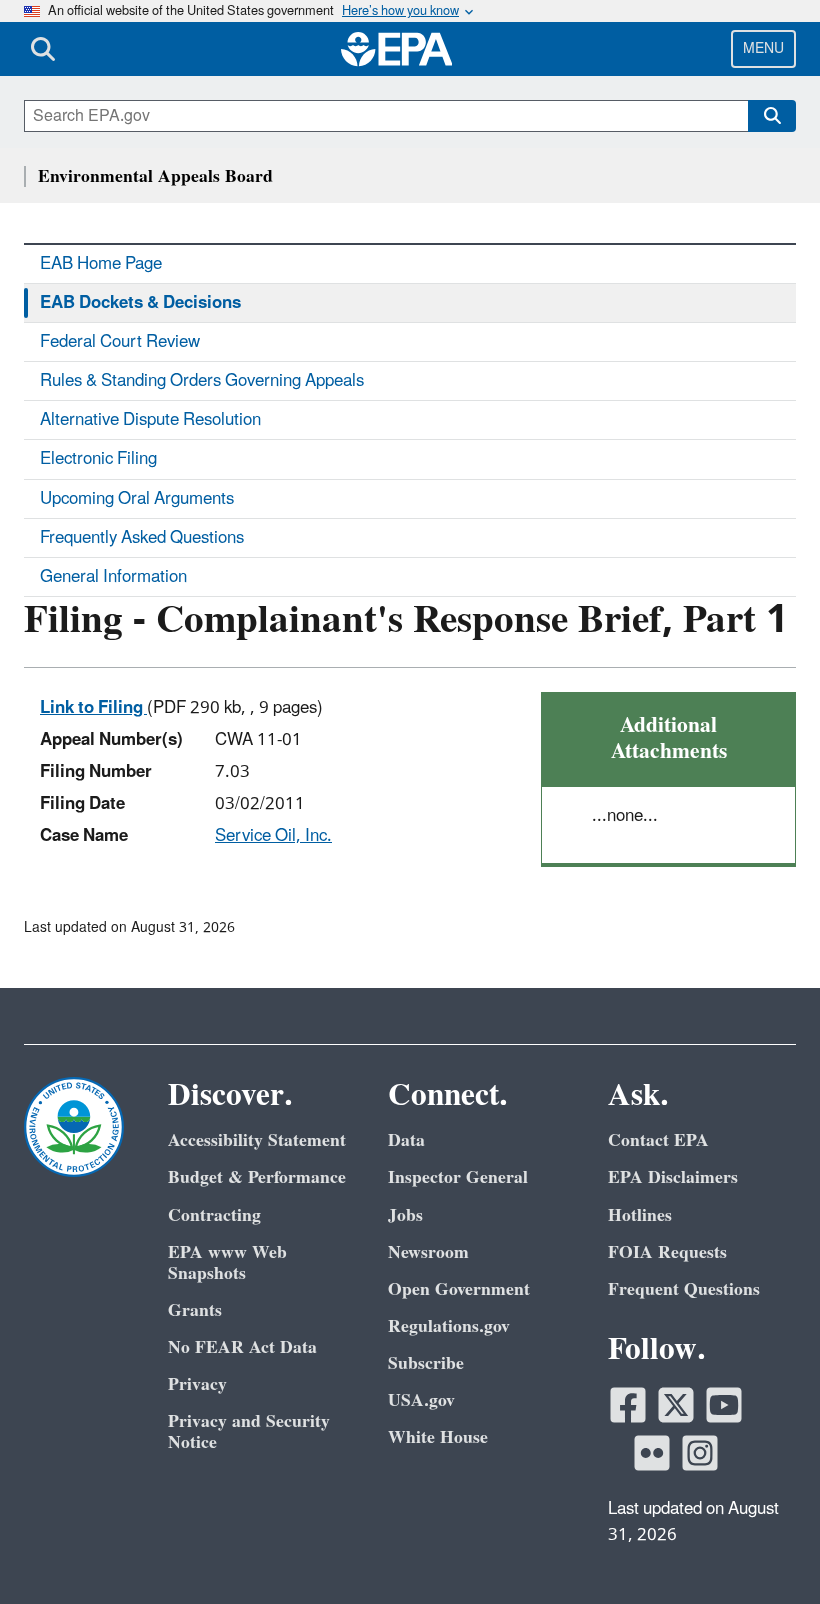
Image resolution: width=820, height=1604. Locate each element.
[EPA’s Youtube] (724, 1405)
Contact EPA (658, 1140)
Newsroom (428, 1252)
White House (438, 1437)
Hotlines (640, 1215)
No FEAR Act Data (242, 1347)
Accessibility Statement (257, 1140)
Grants (195, 1310)
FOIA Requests (667, 1252)
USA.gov (421, 1400)
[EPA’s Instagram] (700, 1453)
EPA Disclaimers (673, 1177)
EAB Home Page (101, 264)
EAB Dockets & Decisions (140, 303)
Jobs (405, 1215)
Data (406, 1140)
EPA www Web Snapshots (227, 1263)
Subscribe (426, 1363)
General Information (113, 577)
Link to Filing (93, 708)
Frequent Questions (684, 1289)
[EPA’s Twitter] (676, 1405)
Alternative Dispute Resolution (150, 420)
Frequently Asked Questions (142, 538)
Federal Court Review (120, 342)
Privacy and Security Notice (249, 1432)
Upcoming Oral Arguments (137, 499)
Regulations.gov (449, 1326)
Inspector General (458, 1177)
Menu (763, 48)
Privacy (197, 1384)
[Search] (772, 116)
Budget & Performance (257, 1177)
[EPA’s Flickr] (652, 1453)
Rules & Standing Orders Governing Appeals (202, 381)
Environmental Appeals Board (155, 176)
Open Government (459, 1289)
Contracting (214, 1215)
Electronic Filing (98, 459)
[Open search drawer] (43, 49)
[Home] (397, 49)
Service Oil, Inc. (273, 836)
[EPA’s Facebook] (628, 1405)
